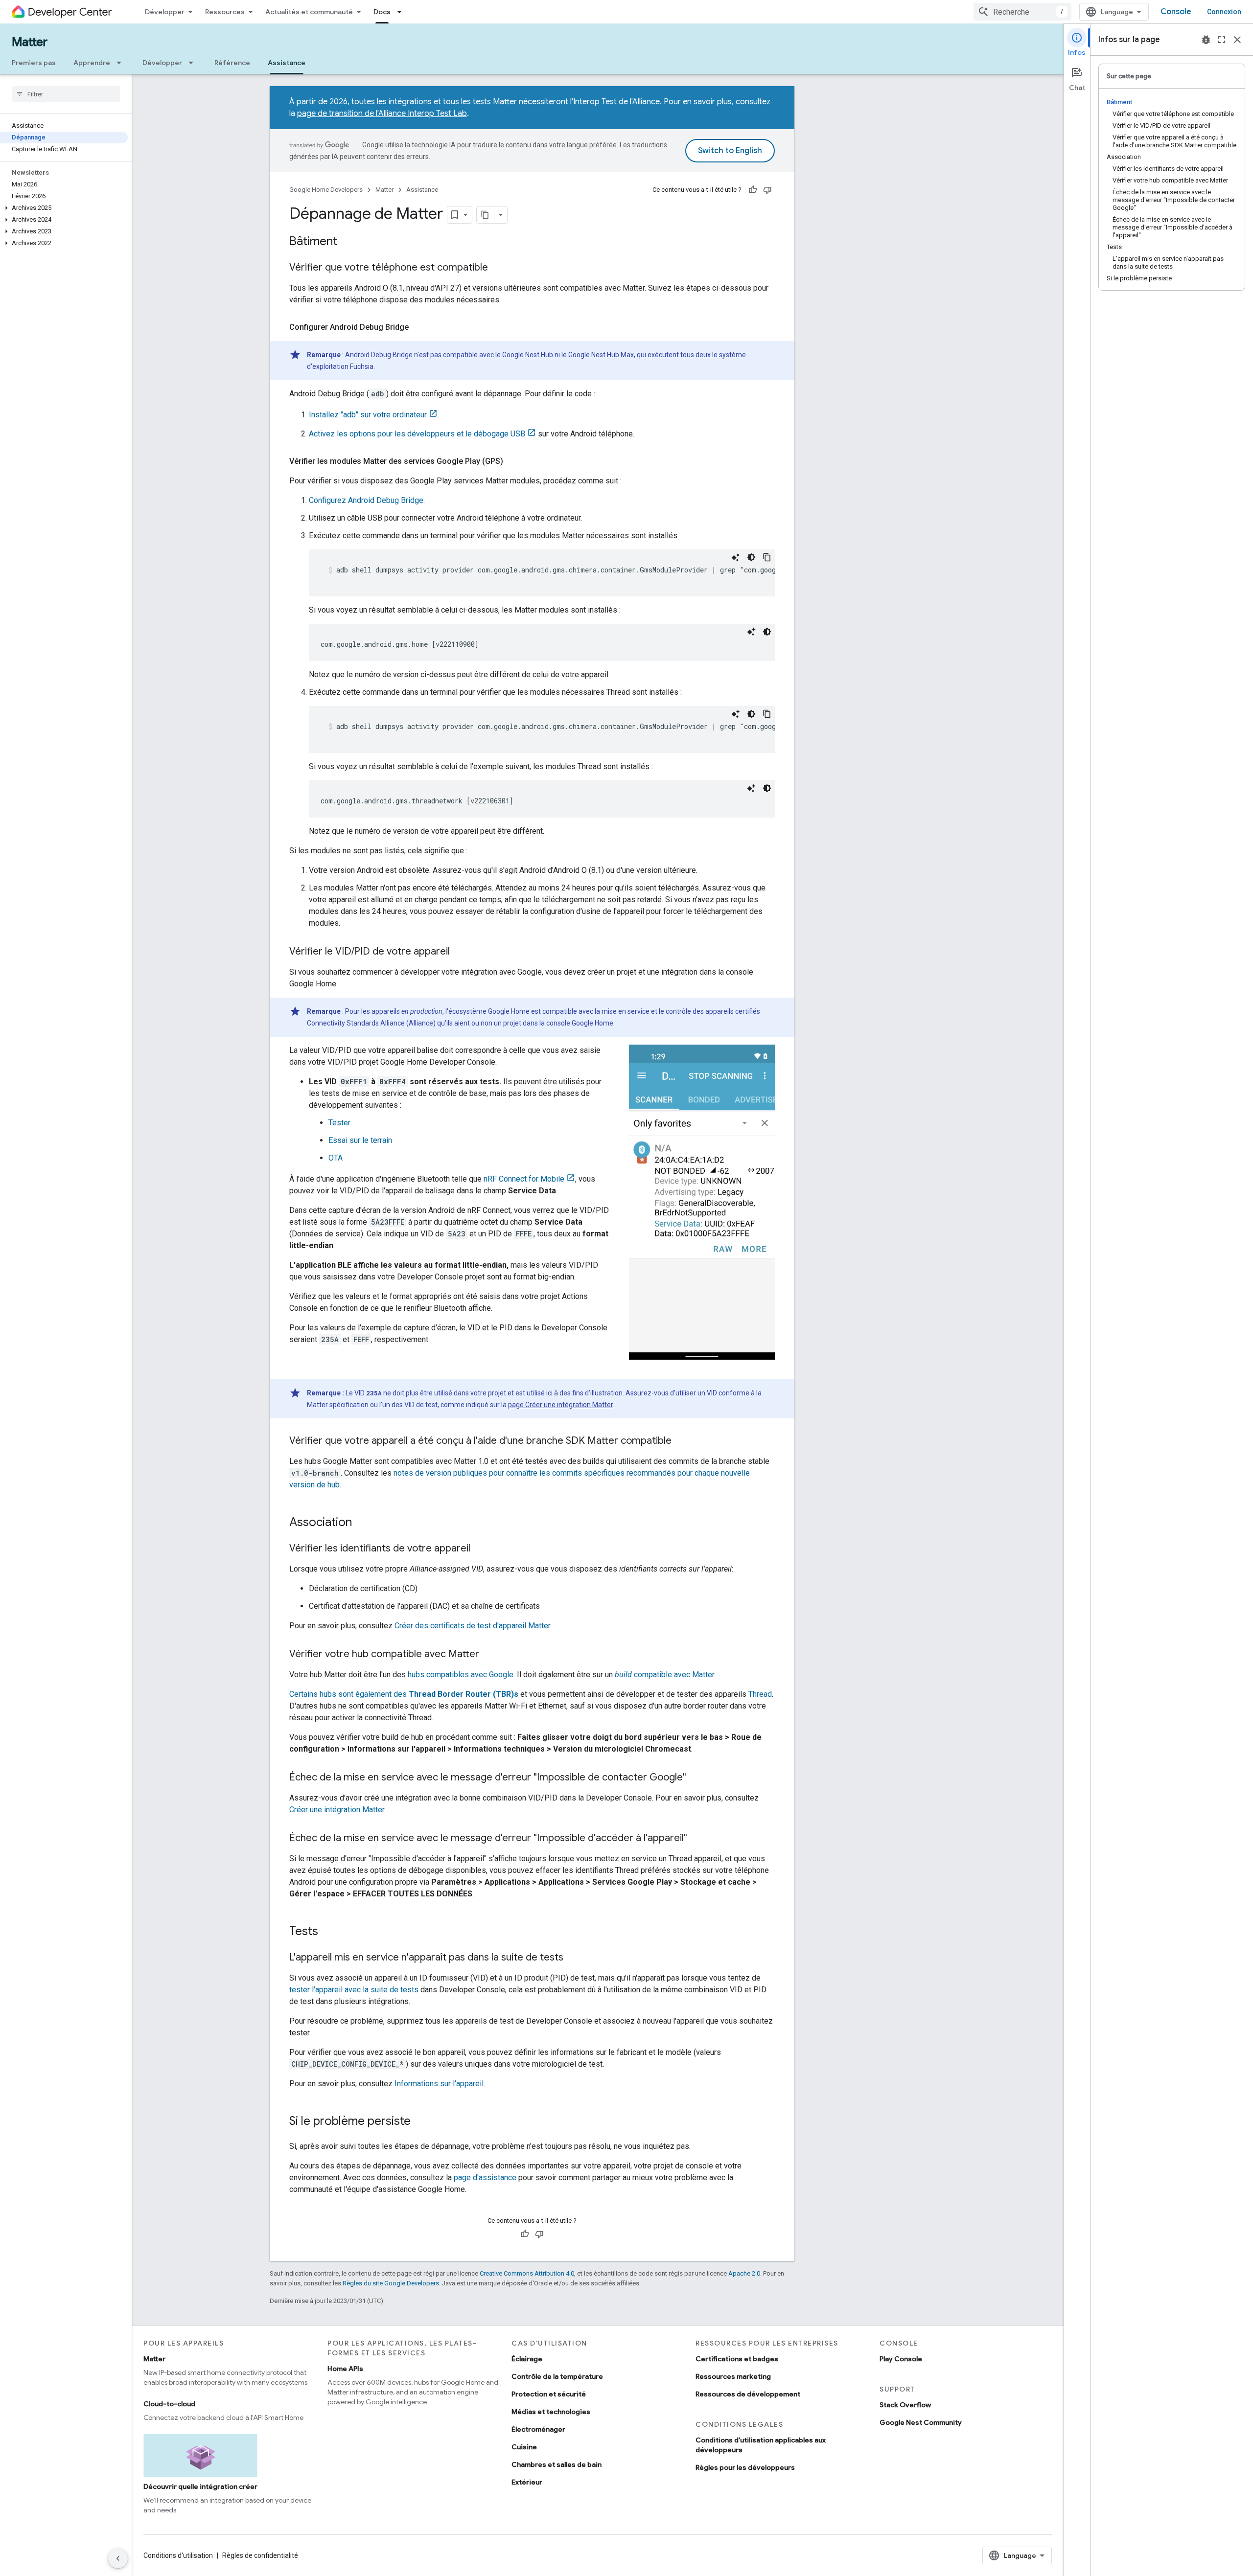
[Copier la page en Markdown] (486, 215)
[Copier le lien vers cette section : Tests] (328, 1932)
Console (1176, 12)
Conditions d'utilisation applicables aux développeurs (761, 2445)
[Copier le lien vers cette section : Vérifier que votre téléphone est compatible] (498, 268)
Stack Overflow (905, 2405)
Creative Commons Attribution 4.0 (527, 2273)
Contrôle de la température (557, 2376)
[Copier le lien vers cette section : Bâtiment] (347, 242)
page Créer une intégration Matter (560, 1405)
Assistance (287, 63)
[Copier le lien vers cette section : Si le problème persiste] (420, 2122)
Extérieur (527, 2482)
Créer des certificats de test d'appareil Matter (472, 1626)
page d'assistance (485, 2177)
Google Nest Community (921, 2422)
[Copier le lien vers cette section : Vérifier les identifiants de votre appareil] (480, 1549)
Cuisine (524, 2447)
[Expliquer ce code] (736, 557)
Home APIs (345, 2369)
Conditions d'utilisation (178, 2555)
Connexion (1224, 12)
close (1237, 40)
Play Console (901, 2359)
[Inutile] (767, 190)
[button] (64, 208)
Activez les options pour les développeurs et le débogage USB (417, 434)
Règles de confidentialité (260, 2555)
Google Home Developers (326, 190)
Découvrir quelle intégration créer (200, 2486)
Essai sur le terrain (360, 1140)
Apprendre (92, 63)
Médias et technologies (551, 2412)
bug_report (1206, 40)
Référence (232, 63)
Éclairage (527, 2359)
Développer (165, 12)
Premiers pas (34, 63)
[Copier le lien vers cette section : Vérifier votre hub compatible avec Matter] (489, 1655)
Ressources (225, 12)
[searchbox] (66, 94)
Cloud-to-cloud (169, 2404)
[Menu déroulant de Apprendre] (122, 63)
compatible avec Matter (664, 1675)
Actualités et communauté (309, 12)
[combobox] (1022, 12)
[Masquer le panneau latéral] (118, 2558)
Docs (382, 12)
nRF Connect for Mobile (524, 1179)
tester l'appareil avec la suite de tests (354, 1990)
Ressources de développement (748, 2394)
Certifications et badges (737, 2359)
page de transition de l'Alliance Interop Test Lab (382, 114)
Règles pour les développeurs (745, 2467)
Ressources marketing (733, 2376)
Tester (339, 1123)
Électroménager (538, 2429)
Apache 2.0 (744, 2273)
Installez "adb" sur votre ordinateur (368, 415)
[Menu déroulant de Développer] (194, 63)
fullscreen (1222, 40)
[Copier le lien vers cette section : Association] (362, 1523)
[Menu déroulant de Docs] (402, 12)
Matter (30, 42)
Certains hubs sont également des (404, 1694)
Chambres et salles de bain (557, 2464)
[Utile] (753, 190)
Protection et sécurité (549, 2394)
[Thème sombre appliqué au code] (751, 557)
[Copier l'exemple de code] (767, 557)
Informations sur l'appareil (439, 2084)
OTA (336, 1158)
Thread (760, 1694)
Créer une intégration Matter (337, 1810)
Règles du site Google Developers (391, 2283)
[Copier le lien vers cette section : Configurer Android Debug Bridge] (418, 327)
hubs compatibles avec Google (461, 1675)
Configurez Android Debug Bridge (366, 500)
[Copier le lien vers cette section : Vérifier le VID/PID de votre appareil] (460, 952)
